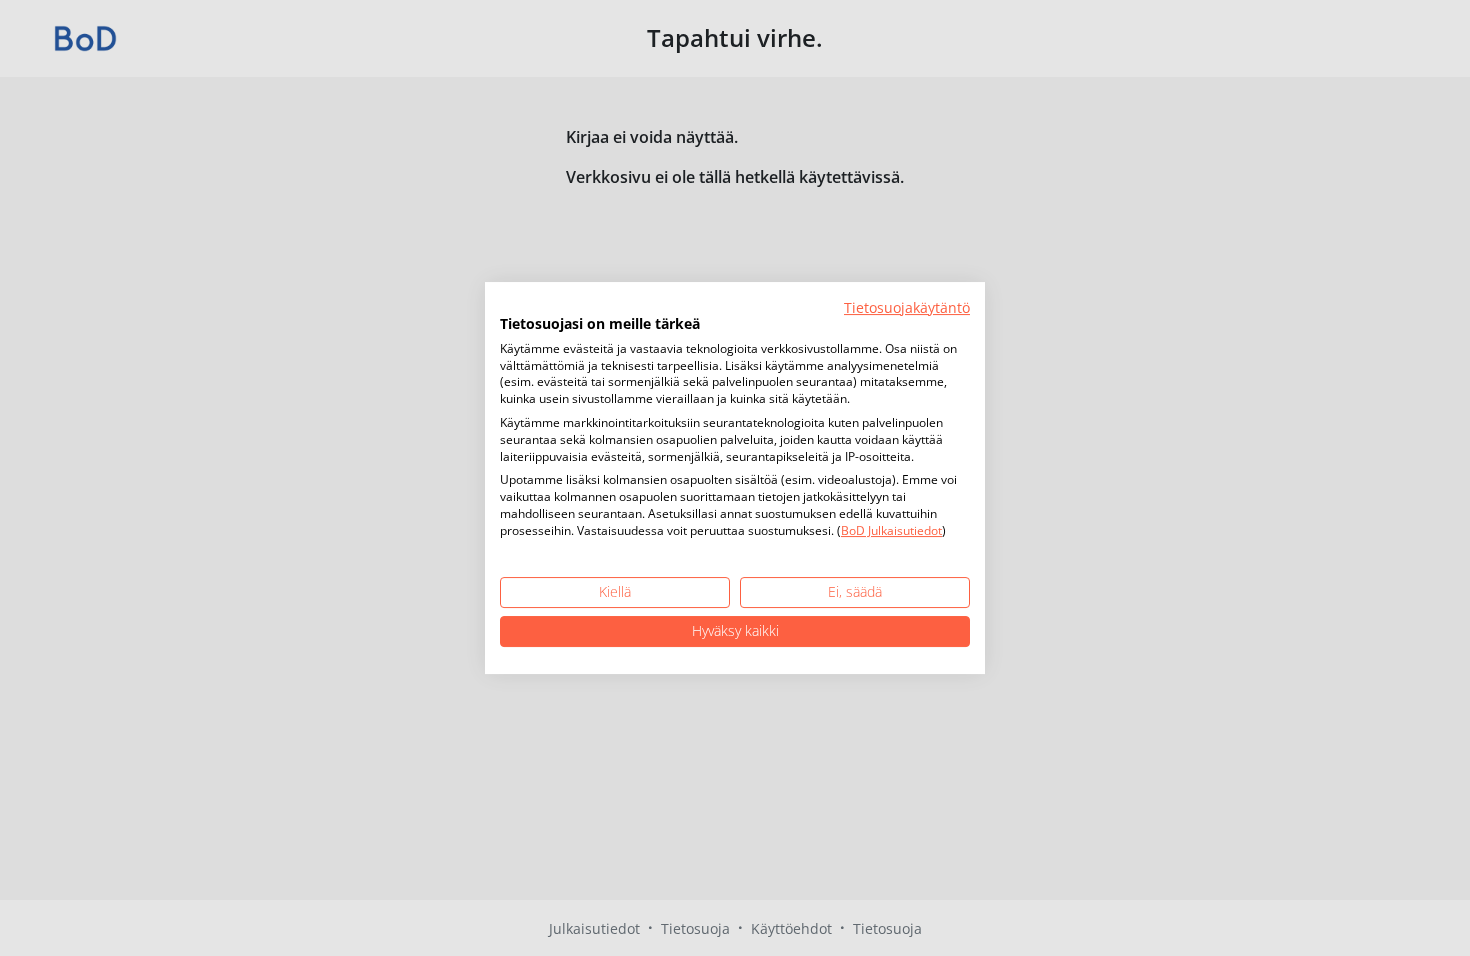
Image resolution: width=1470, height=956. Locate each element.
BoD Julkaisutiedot (891, 530)
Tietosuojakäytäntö (907, 307)
